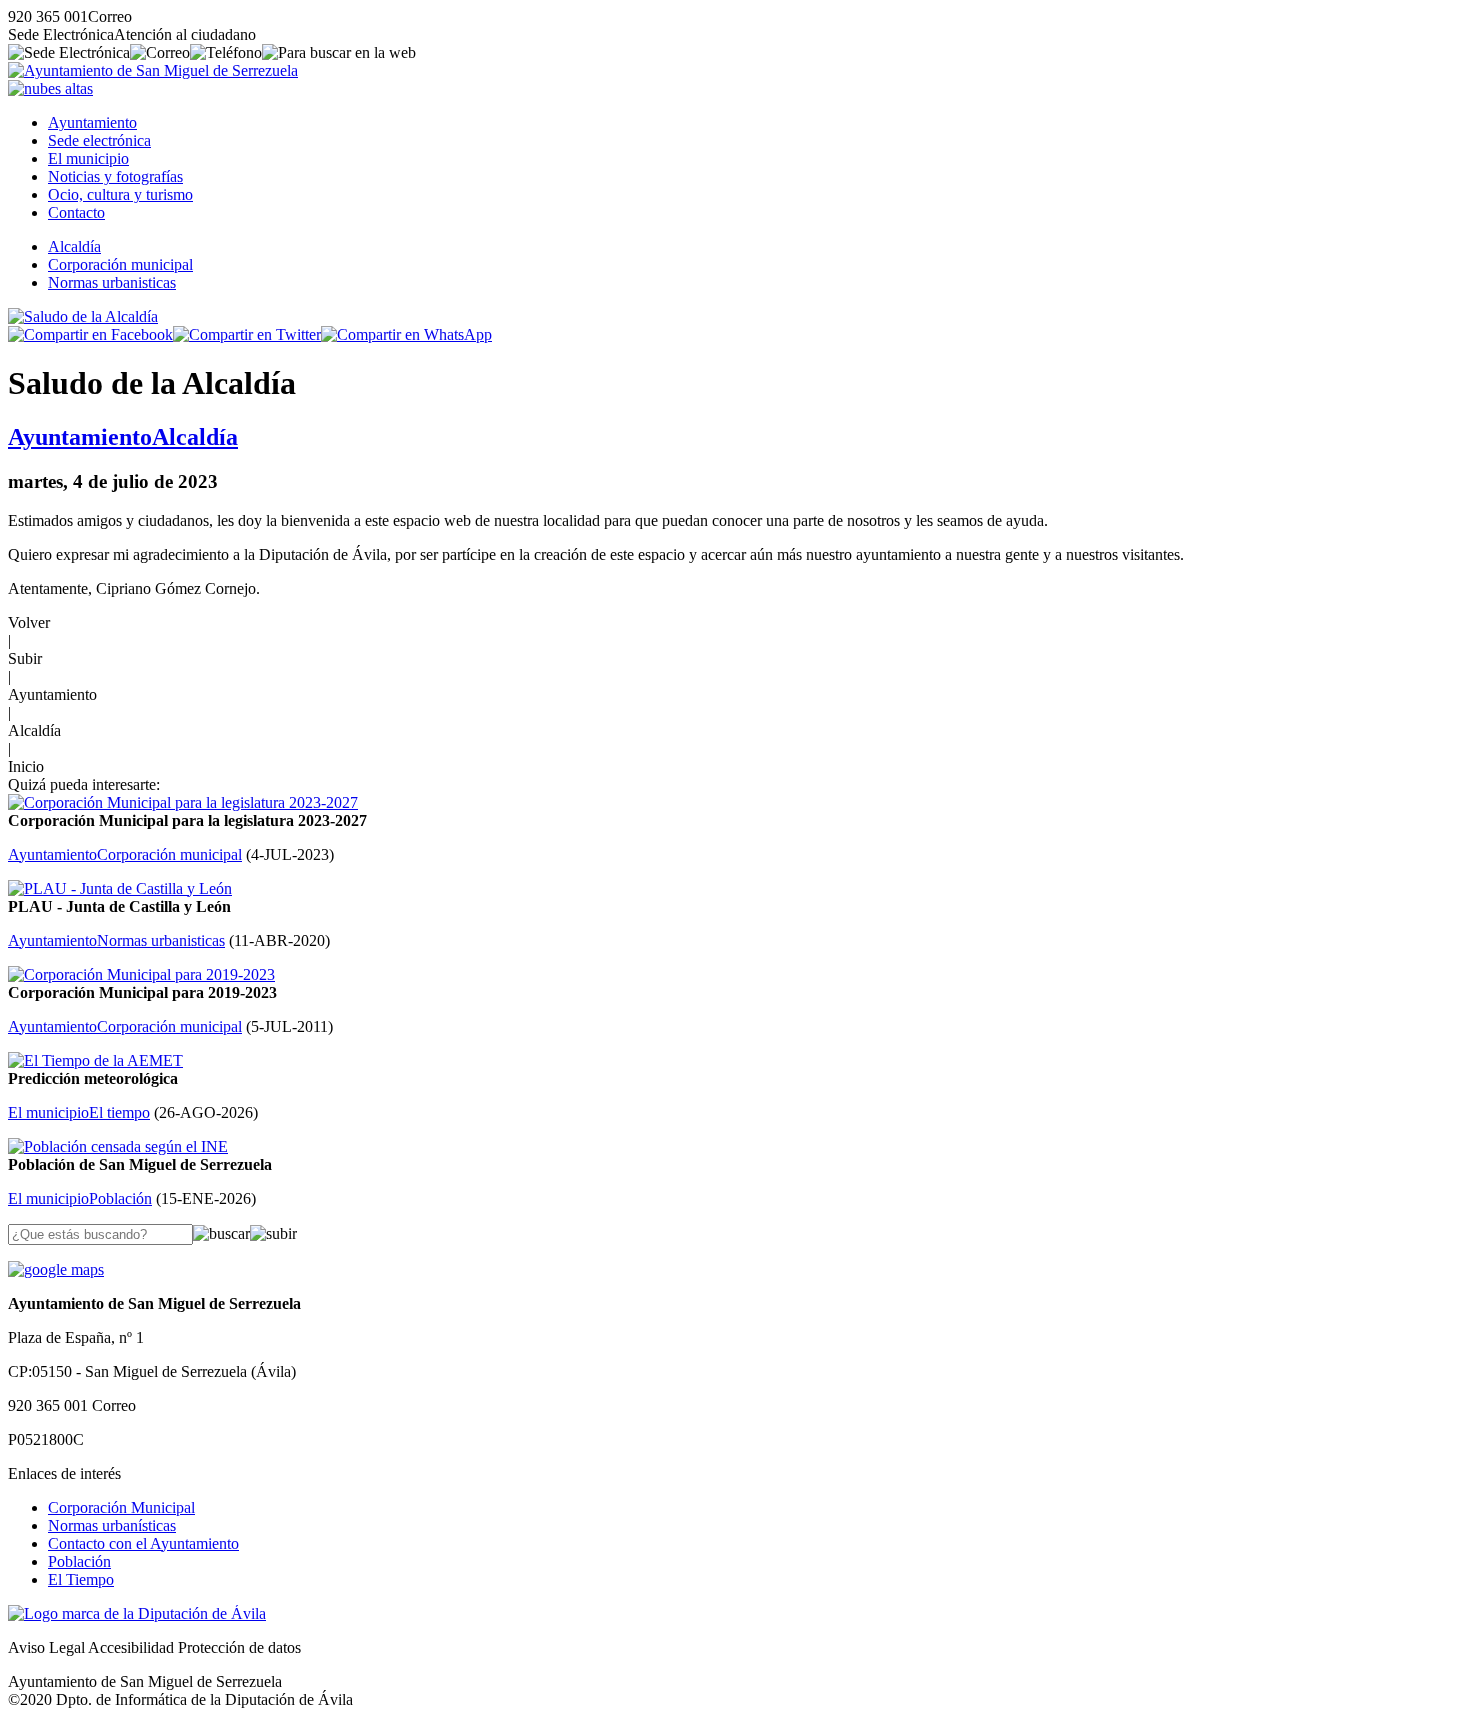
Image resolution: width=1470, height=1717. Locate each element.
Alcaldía (74, 246)
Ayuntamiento (92, 122)
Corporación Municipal (121, 1507)
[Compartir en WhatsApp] (406, 334)
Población (79, 1561)
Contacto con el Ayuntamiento (143, 1543)
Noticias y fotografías (115, 176)
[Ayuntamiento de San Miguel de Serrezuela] (153, 70)
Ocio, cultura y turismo (120, 194)
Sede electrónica (99, 140)
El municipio (88, 158)
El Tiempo (81, 1579)
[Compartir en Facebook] (90, 334)
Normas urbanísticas (112, 1525)
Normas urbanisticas (112, 282)
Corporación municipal (120, 264)
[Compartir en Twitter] (247, 334)
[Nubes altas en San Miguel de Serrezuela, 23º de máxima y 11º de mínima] (50, 88)
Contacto (76, 212)
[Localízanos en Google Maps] (56, 1269)
